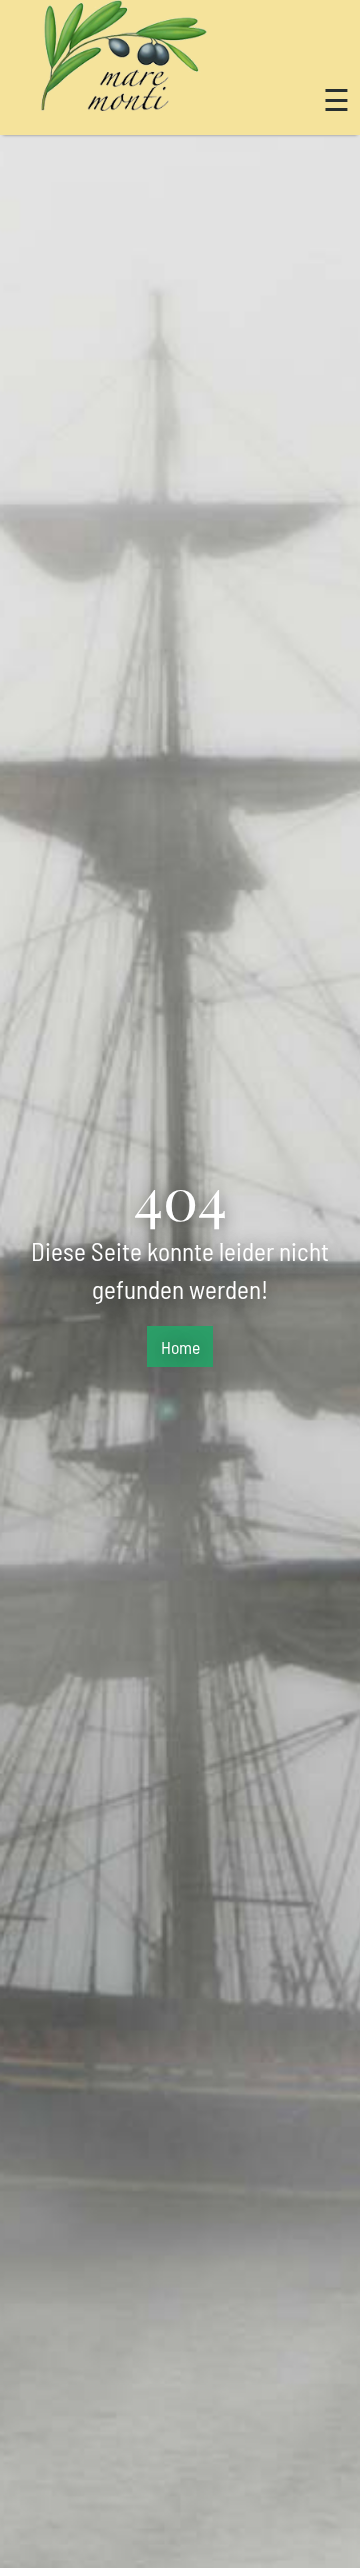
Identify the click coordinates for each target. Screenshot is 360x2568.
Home (180, 1347)
